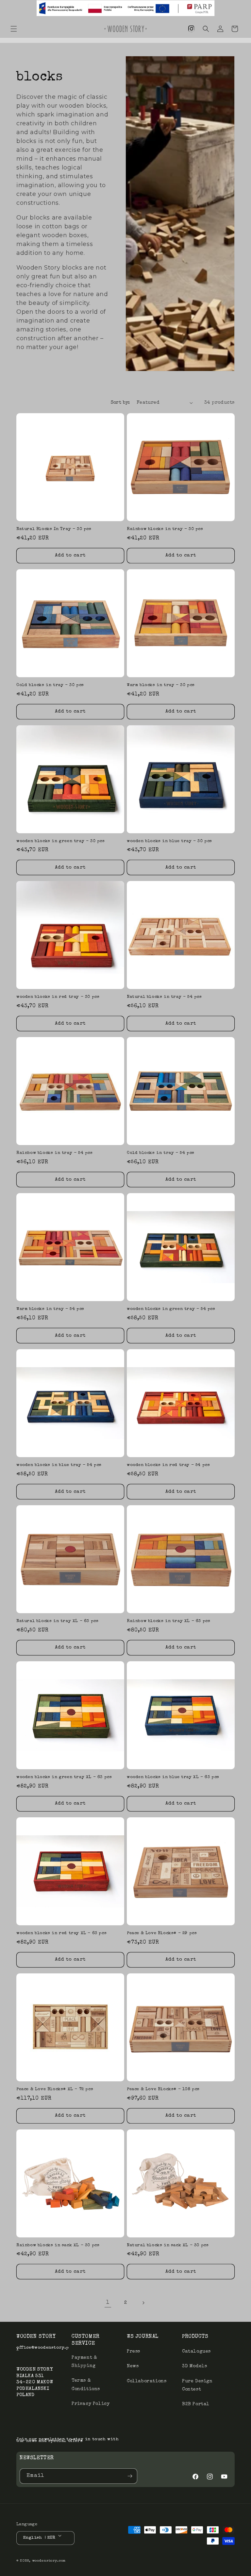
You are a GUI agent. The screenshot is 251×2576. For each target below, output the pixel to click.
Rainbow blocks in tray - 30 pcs (165, 529)
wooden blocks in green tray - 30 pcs (61, 841)
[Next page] (143, 2303)
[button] (14, 29)
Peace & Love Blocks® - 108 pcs (163, 2089)
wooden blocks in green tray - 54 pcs (171, 1309)
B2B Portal (196, 2404)
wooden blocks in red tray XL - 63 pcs (61, 1933)
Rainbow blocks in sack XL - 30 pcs (58, 2245)
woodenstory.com (49, 2561)
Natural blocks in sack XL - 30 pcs (168, 2245)
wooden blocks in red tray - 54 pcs (168, 1465)
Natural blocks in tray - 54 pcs (164, 997)
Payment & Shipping (84, 2362)
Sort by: (120, 403)
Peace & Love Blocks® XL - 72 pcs (55, 2089)
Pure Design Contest (197, 2385)
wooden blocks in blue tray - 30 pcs (169, 841)
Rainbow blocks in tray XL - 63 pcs (168, 1621)
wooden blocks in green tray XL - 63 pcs (64, 1777)
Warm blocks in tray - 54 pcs (50, 1309)
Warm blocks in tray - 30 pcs (161, 685)
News (133, 2366)
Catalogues (196, 2352)
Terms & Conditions (86, 2385)
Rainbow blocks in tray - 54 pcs (55, 1153)
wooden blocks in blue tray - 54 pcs (59, 1465)
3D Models (194, 2366)
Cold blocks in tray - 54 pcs (161, 1153)
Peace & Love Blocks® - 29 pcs (162, 1933)
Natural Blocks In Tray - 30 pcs (54, 529)
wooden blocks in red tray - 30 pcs (58, 997)
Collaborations (147, 2381)
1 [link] (108, 2303)
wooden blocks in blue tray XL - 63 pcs (173, 1777)
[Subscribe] (130, 2476)
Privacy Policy (91, 2404)
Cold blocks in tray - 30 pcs (50, 685)
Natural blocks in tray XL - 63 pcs (57, 1621)
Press (134, 2352)
